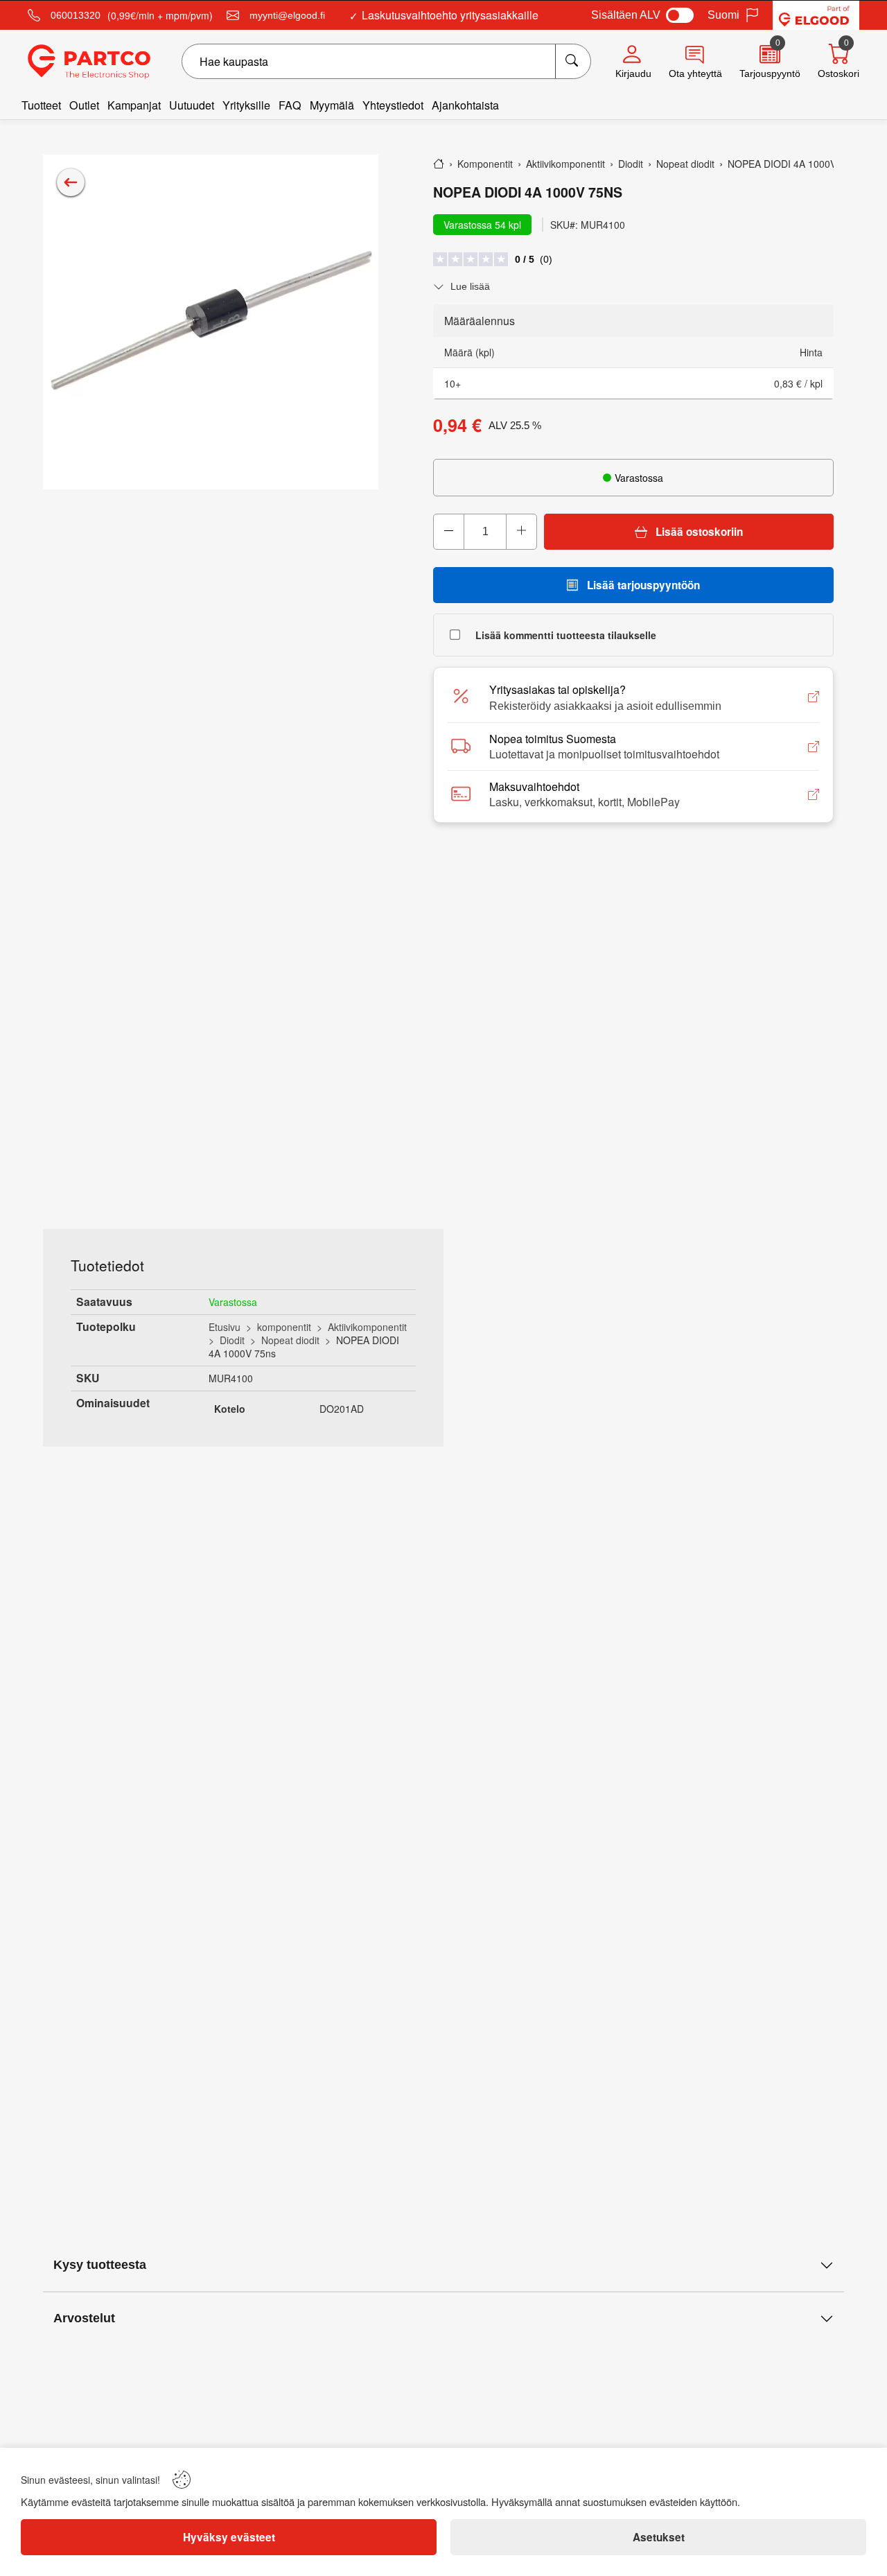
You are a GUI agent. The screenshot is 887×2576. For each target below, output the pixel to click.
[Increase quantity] (521, 532)
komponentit (284, 1327)
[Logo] (89, 62)
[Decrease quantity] (449, 532)
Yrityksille (246, 105)
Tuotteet (41, 105)
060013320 (76, 15)
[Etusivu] (439, 164)
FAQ (290, 105)
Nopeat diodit (290, 1340)
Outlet (84, 105)
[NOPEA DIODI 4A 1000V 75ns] (211, 322)
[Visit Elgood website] (816, 15)
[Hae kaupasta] (573, 61)
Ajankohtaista (465, 105)
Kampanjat (134, 105)
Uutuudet (192, 105)
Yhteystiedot (393, 105)
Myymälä (332, 105)
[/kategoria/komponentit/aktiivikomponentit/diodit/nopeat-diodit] (71, 182)
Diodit (232, 1340)
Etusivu (225, 1327)
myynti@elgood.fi (287, 15)
